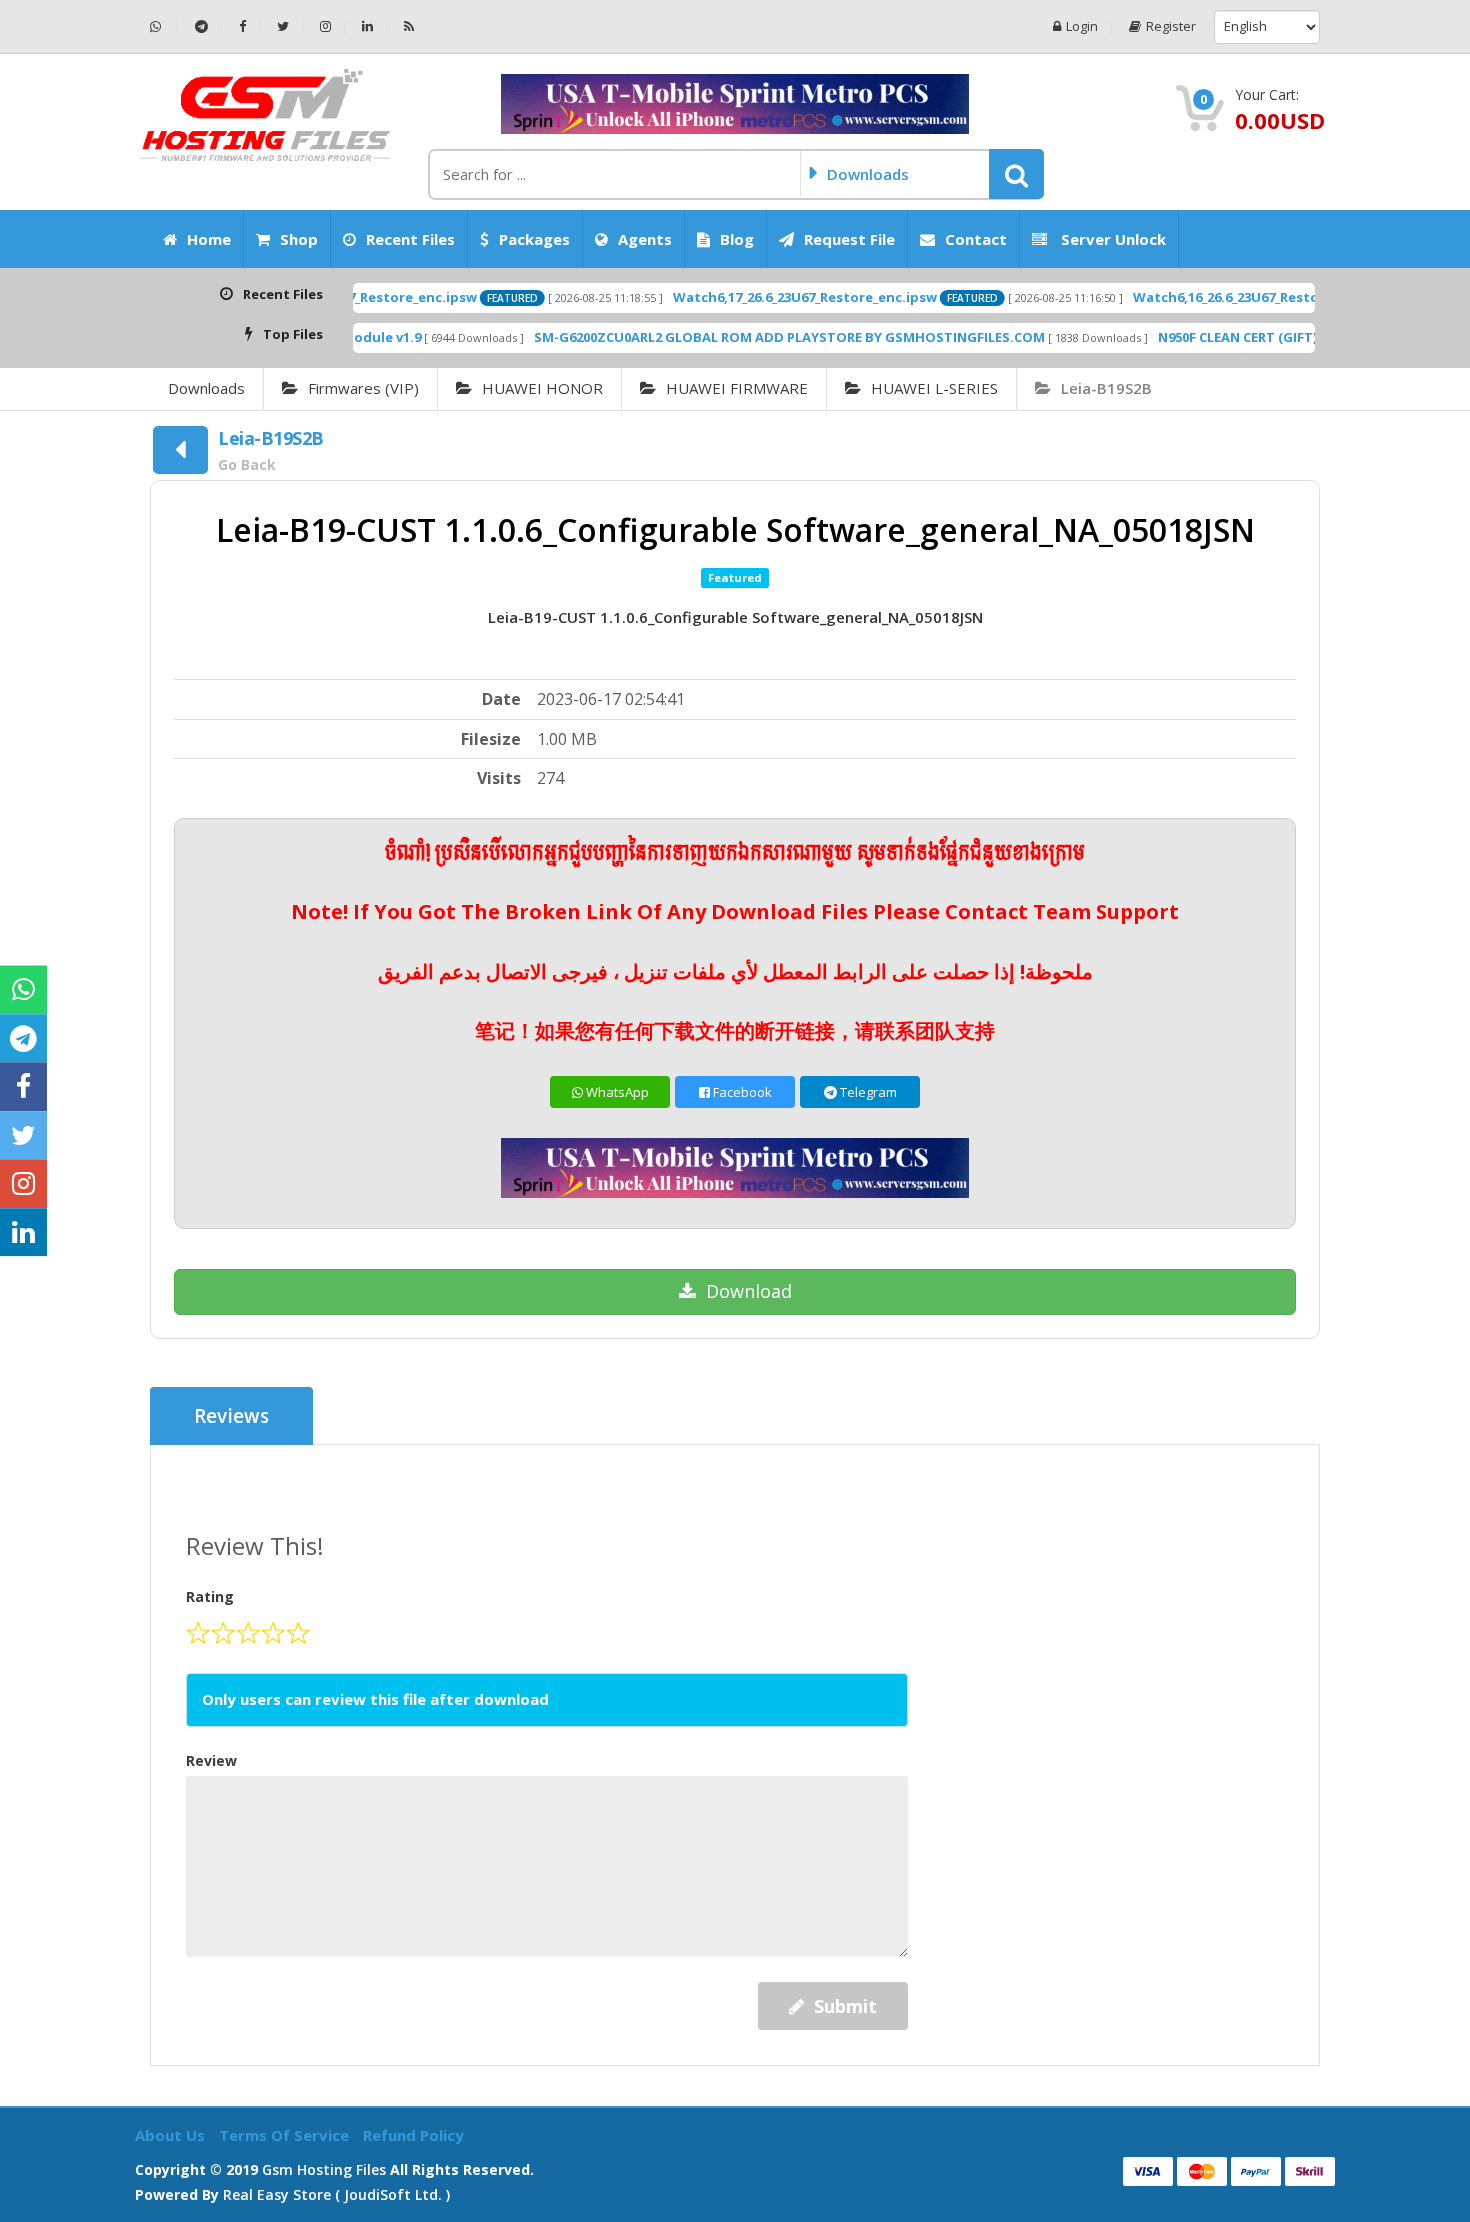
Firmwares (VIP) (363, 388)
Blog (737, 239)
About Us (172, 2135)
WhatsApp (616, 1092)
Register (1171, 26)
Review (211, 1760)
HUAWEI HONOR (542, 388)
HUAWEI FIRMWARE (737, 388)
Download (749, 1291)
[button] (1016, 174)
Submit (845, 2006)
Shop (299, 239)
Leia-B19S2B (1106, 388)
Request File (849, 239)
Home (209, 239)
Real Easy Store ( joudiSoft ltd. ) (336, 2194)
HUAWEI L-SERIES (934, 388)
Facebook (741, 1092)
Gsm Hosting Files (324, 2169)
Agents (645, 239)
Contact (976, 239)
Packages (534, 239)
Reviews (231, 1416)
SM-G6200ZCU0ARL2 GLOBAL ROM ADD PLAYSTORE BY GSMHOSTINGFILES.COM (727, 337)
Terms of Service (286, 2135)
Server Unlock (1111, 239)
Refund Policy (413, 2135)
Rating (210, 1596)
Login (1082, 26)
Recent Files (410, 239)
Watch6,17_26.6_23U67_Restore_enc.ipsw (743, 297)
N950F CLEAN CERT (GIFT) (1175, 337)
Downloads (206, 388)
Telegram (867, 1092)
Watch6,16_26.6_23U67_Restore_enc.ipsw (1203, 297)
